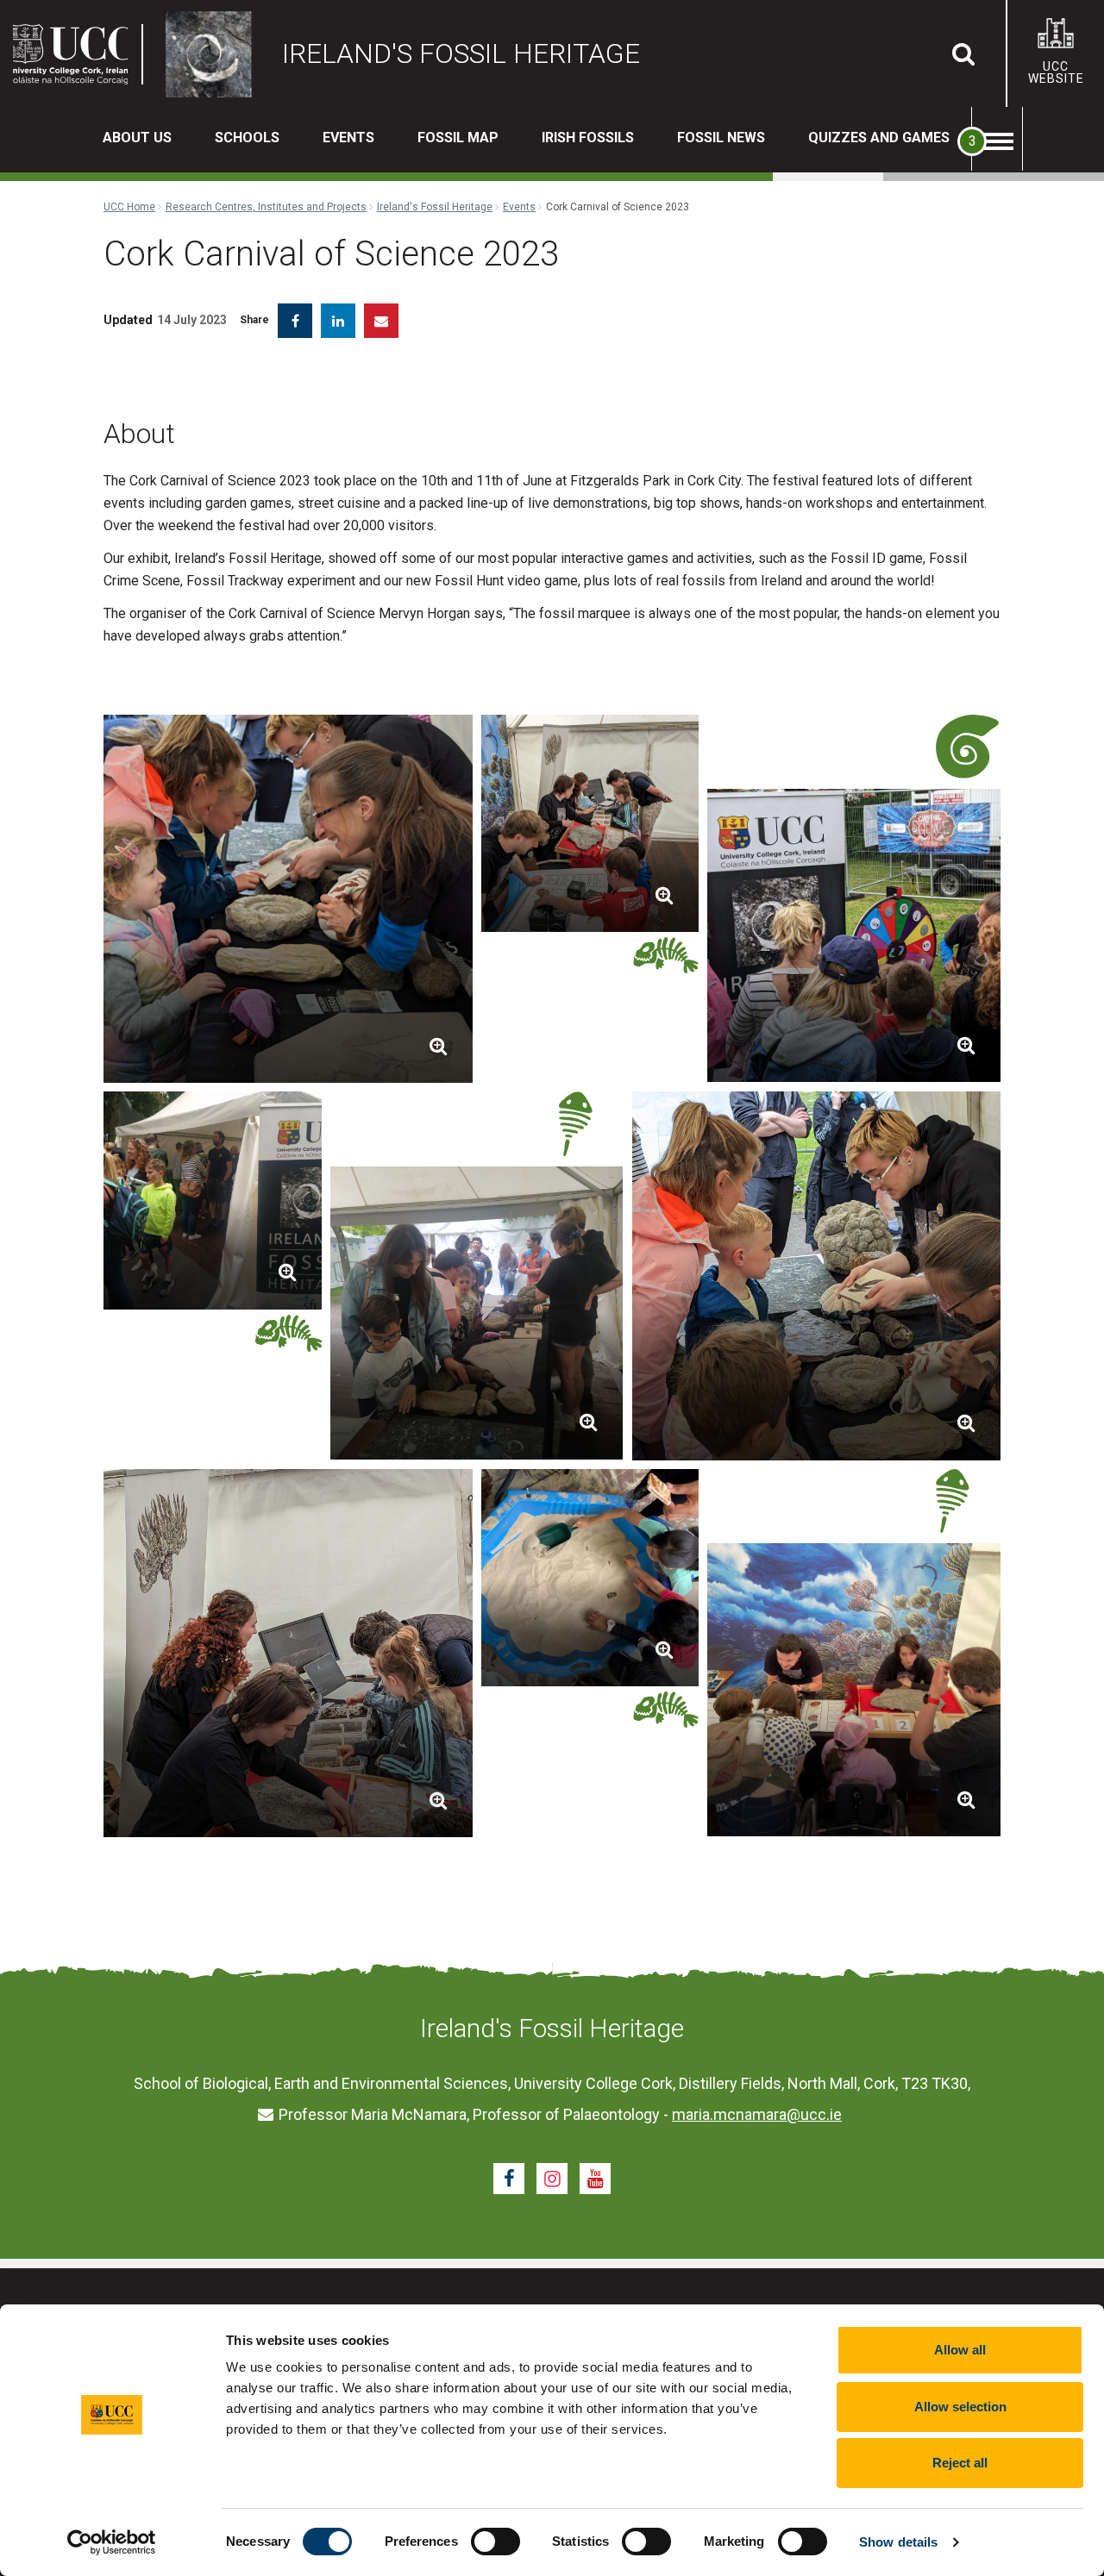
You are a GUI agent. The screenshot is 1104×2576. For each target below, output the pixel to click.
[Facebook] (509, 2179)
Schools (247, 138)
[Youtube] (595, 2179)
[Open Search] (963, 53)
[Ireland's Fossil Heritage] (213, 54)
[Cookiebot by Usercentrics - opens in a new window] (112, 2542)
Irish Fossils (588, 138)
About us (137, 138)
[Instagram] (552, 2179)
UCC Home (129, 207)
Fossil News (721, 138)
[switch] (496, 2542)
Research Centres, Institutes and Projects (266, 207)
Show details (898, 2542)
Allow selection (960, 2407)
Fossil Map (458, 138)
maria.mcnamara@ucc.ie (757, 2114)
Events (348, 138)
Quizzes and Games (879, 138)
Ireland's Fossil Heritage (435, 207)
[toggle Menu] (997, 139)
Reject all (960, 2463)
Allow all (960, 2350)
